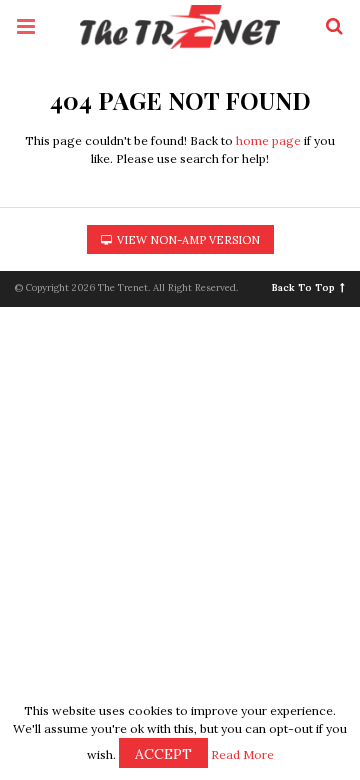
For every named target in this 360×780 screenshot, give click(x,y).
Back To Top (303, 287)
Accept (163, 754)
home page (268, 140)
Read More (242, 754)
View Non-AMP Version (187, 240)
